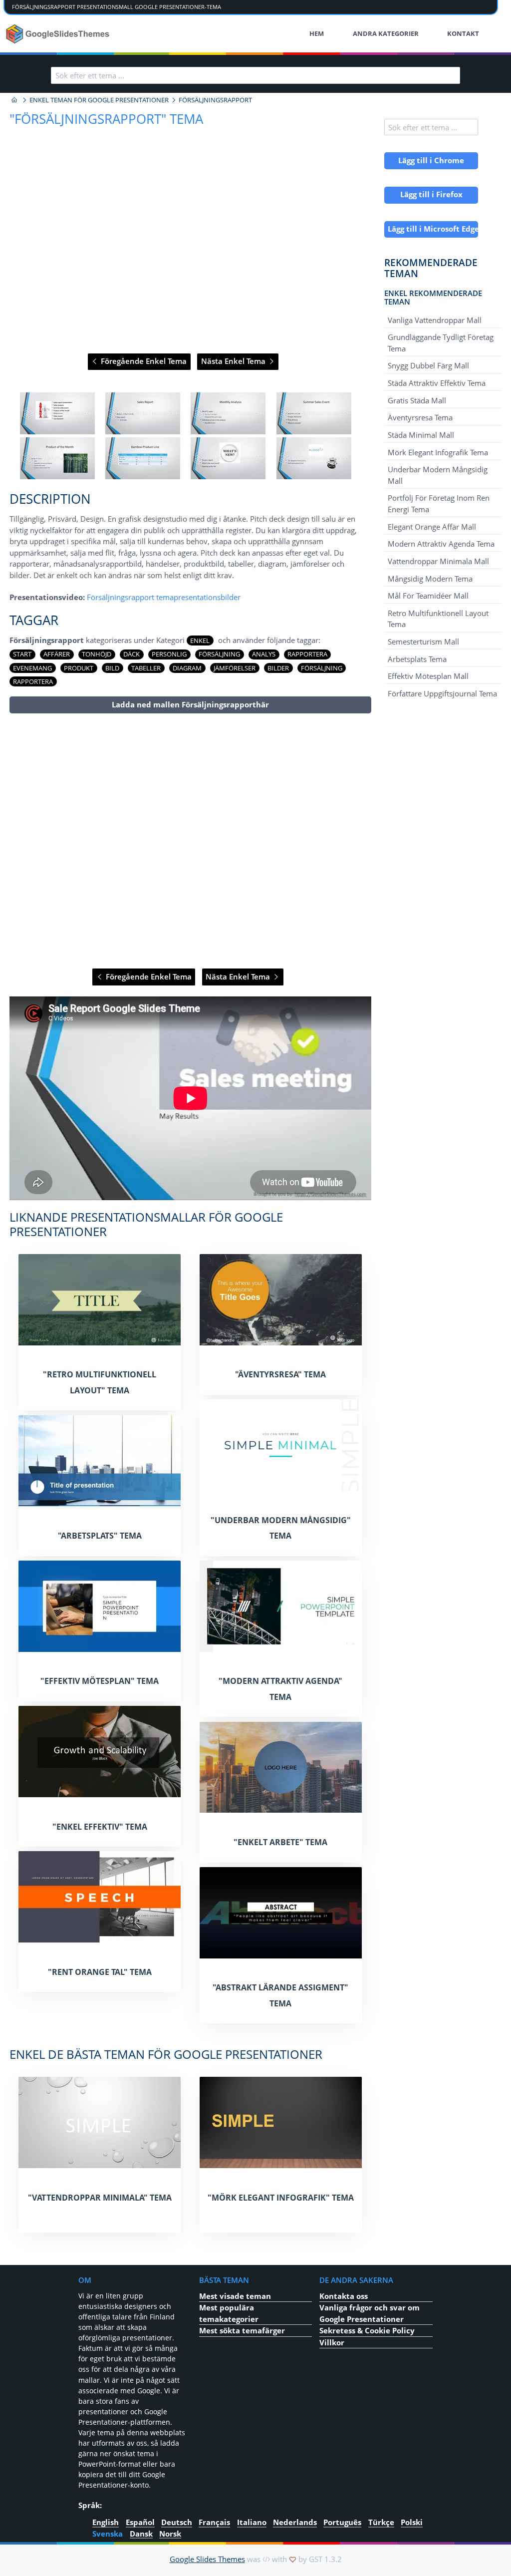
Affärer (57, 654)
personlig (169, 654)
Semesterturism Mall (423, 642)
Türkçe (381, 2522)
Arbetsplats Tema (417, 658)
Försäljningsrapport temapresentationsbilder (164, 597)
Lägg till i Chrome (431, 160)
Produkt (79, 668)
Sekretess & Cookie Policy (367, 2330)
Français (214, 2522)
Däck (131, 654)
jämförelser (235, 668)
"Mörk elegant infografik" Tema (281, 2198)
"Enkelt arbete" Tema (280, 1842)
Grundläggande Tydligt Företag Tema (441, 342)
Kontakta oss (344, 2296)
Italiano (252, 2522)
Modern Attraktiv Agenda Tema (441, 544)
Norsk (170, 2533)
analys (264, 654)
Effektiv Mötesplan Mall (428, 676)
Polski (412, 2522)
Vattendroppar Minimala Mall (438, 561)
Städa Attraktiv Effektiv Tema (437, 383)
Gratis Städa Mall (417, 400)
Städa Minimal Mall (421, 435)
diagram (187, 668)
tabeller (146, 668)
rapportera (307, 654)
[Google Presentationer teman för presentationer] (14, 100)
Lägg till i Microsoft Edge (433, 229)
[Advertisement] (190, 841)
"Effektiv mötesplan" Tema (100, 1681)
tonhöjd (97, 654)
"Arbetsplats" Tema (100, 1536)
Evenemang (32, 668)
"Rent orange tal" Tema (100, 1972)
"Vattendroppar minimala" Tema (100, 2198)
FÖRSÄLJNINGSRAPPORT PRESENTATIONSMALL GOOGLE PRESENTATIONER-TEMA (117, 7)
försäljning (322, 668)
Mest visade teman (235, 2296)
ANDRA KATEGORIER (386, 33)
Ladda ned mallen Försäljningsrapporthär (190, 704)
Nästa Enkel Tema (234, 361)
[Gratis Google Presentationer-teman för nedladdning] (59, 34)
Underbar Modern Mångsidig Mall (438, 475)
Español (140, 2522)
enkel (200, 641)
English (106, 2522)
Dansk (141, 2533)
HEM (317, 33)
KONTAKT (463, 33)
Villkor (332, 2342)
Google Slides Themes (207, 2559)
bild (112, 668)
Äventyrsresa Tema (420, 417)
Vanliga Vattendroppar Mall (435, 320)
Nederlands (295, 2522)
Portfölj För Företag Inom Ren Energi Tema (439, 503)
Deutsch (177, 2522)
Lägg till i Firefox (431, 194)
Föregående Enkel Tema (143, 361)
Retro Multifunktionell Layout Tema (438, 619)
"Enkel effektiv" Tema (100, 1827)
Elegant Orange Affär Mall (432, 526)
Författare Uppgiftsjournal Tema (442, 693)
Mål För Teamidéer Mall (428, 596)
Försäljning (219, 654)
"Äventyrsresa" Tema (280, 1374)
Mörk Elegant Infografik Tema (438, 452)
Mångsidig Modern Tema (430, 578)
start (22, 654)
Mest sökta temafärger (242, 2330)
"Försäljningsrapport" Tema (106, 119)
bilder (278, 668)
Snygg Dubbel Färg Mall (428, 365)
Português (342, 2522)
